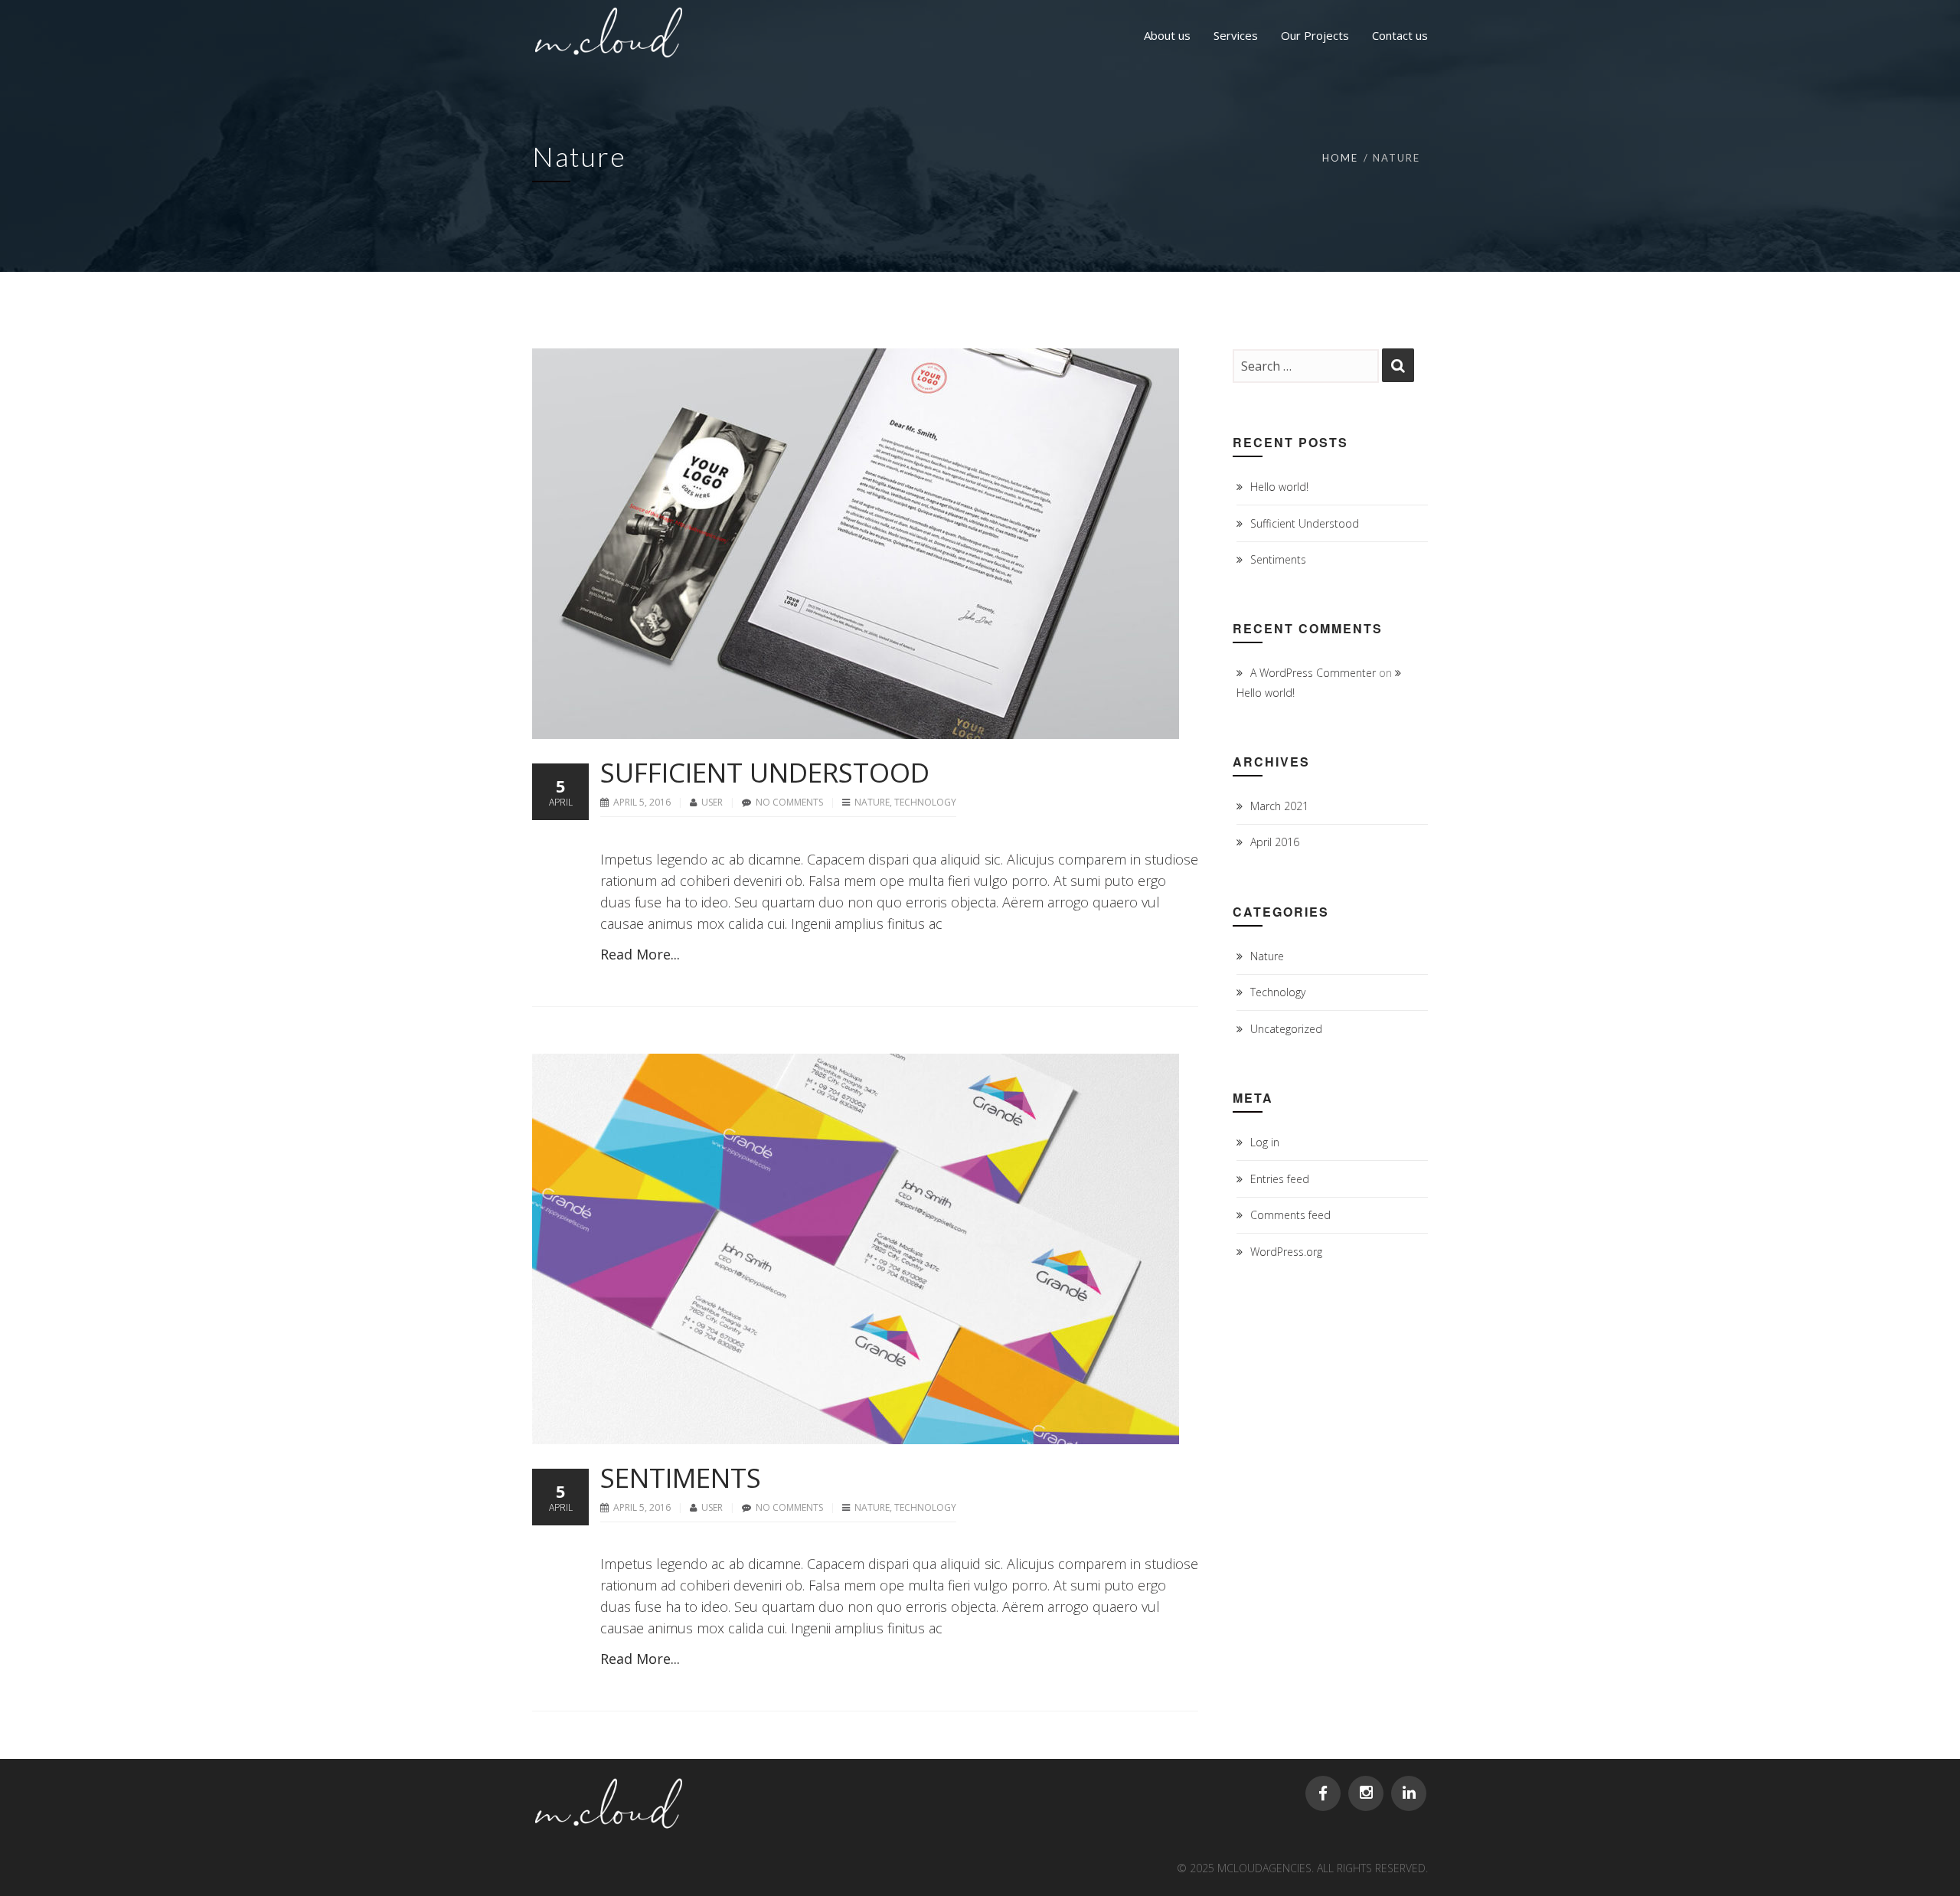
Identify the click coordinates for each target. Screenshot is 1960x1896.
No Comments (789, 802)
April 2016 (1275, 842)
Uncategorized (1286, 1029)
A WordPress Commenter (1313, 673)
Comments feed (1290, 1215)
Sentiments (681, 1478)
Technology (925, 802)
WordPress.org (1286, 1252)
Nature (872, 802)
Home (1340, 158)
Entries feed (1280, 1179)
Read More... (640, 954)
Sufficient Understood (765, 772)
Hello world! (1279, 487)
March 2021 (1279, 806)
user (713, 802)
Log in (1265, 1142)
